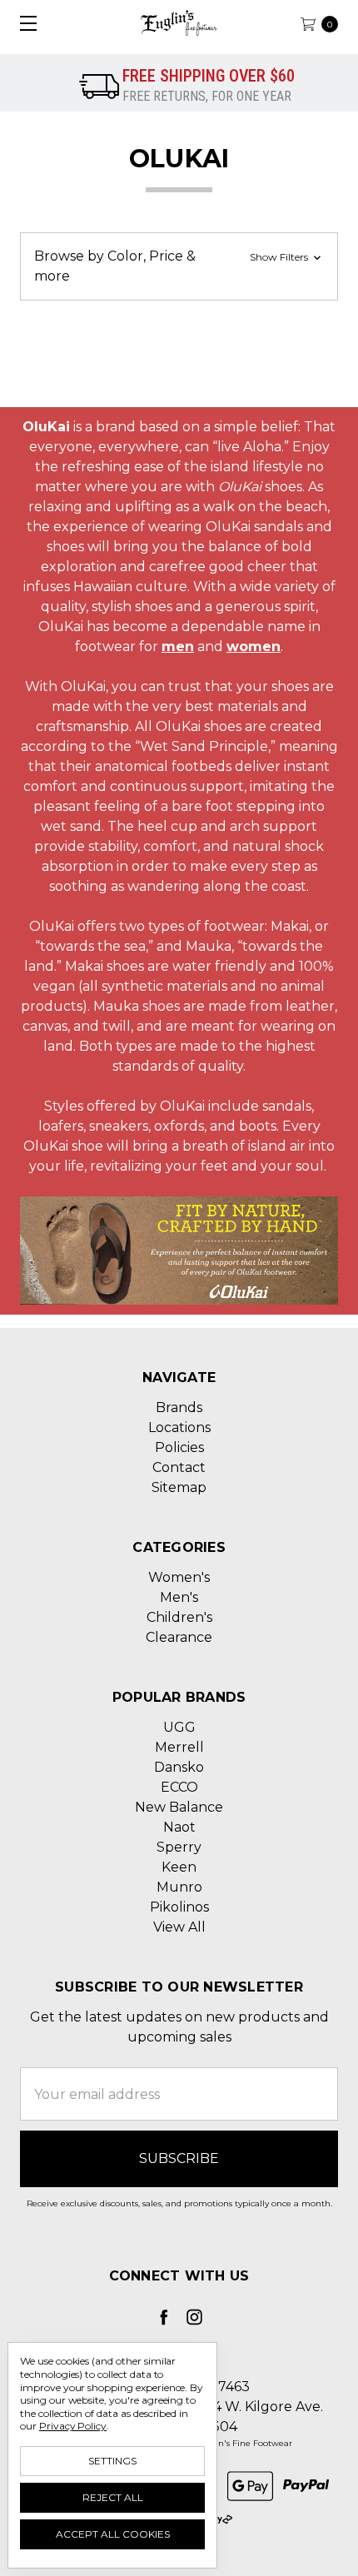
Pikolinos (179, 1907)
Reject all (113, 2497)
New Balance (179, 1807)
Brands (179, 1407)
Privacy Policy (73, 2426)
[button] (179, 266)
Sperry (179, 1847)
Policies (179, 1447)
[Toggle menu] (23, 23)
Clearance (179, 1637)
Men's (179, 1597)
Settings (112, 2461)
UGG (179, 1727)
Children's (179, 1617)
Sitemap (179, 1487)
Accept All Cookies (113, 2534)
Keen (179, 1867)
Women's (179, 1577)
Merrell (179, 1747)
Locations (179, 1427)
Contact (179, 1467)
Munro (179, 1887)
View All (179, 1927)
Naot (179, 1827)
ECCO (179, 1787)
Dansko (179, 1767)
